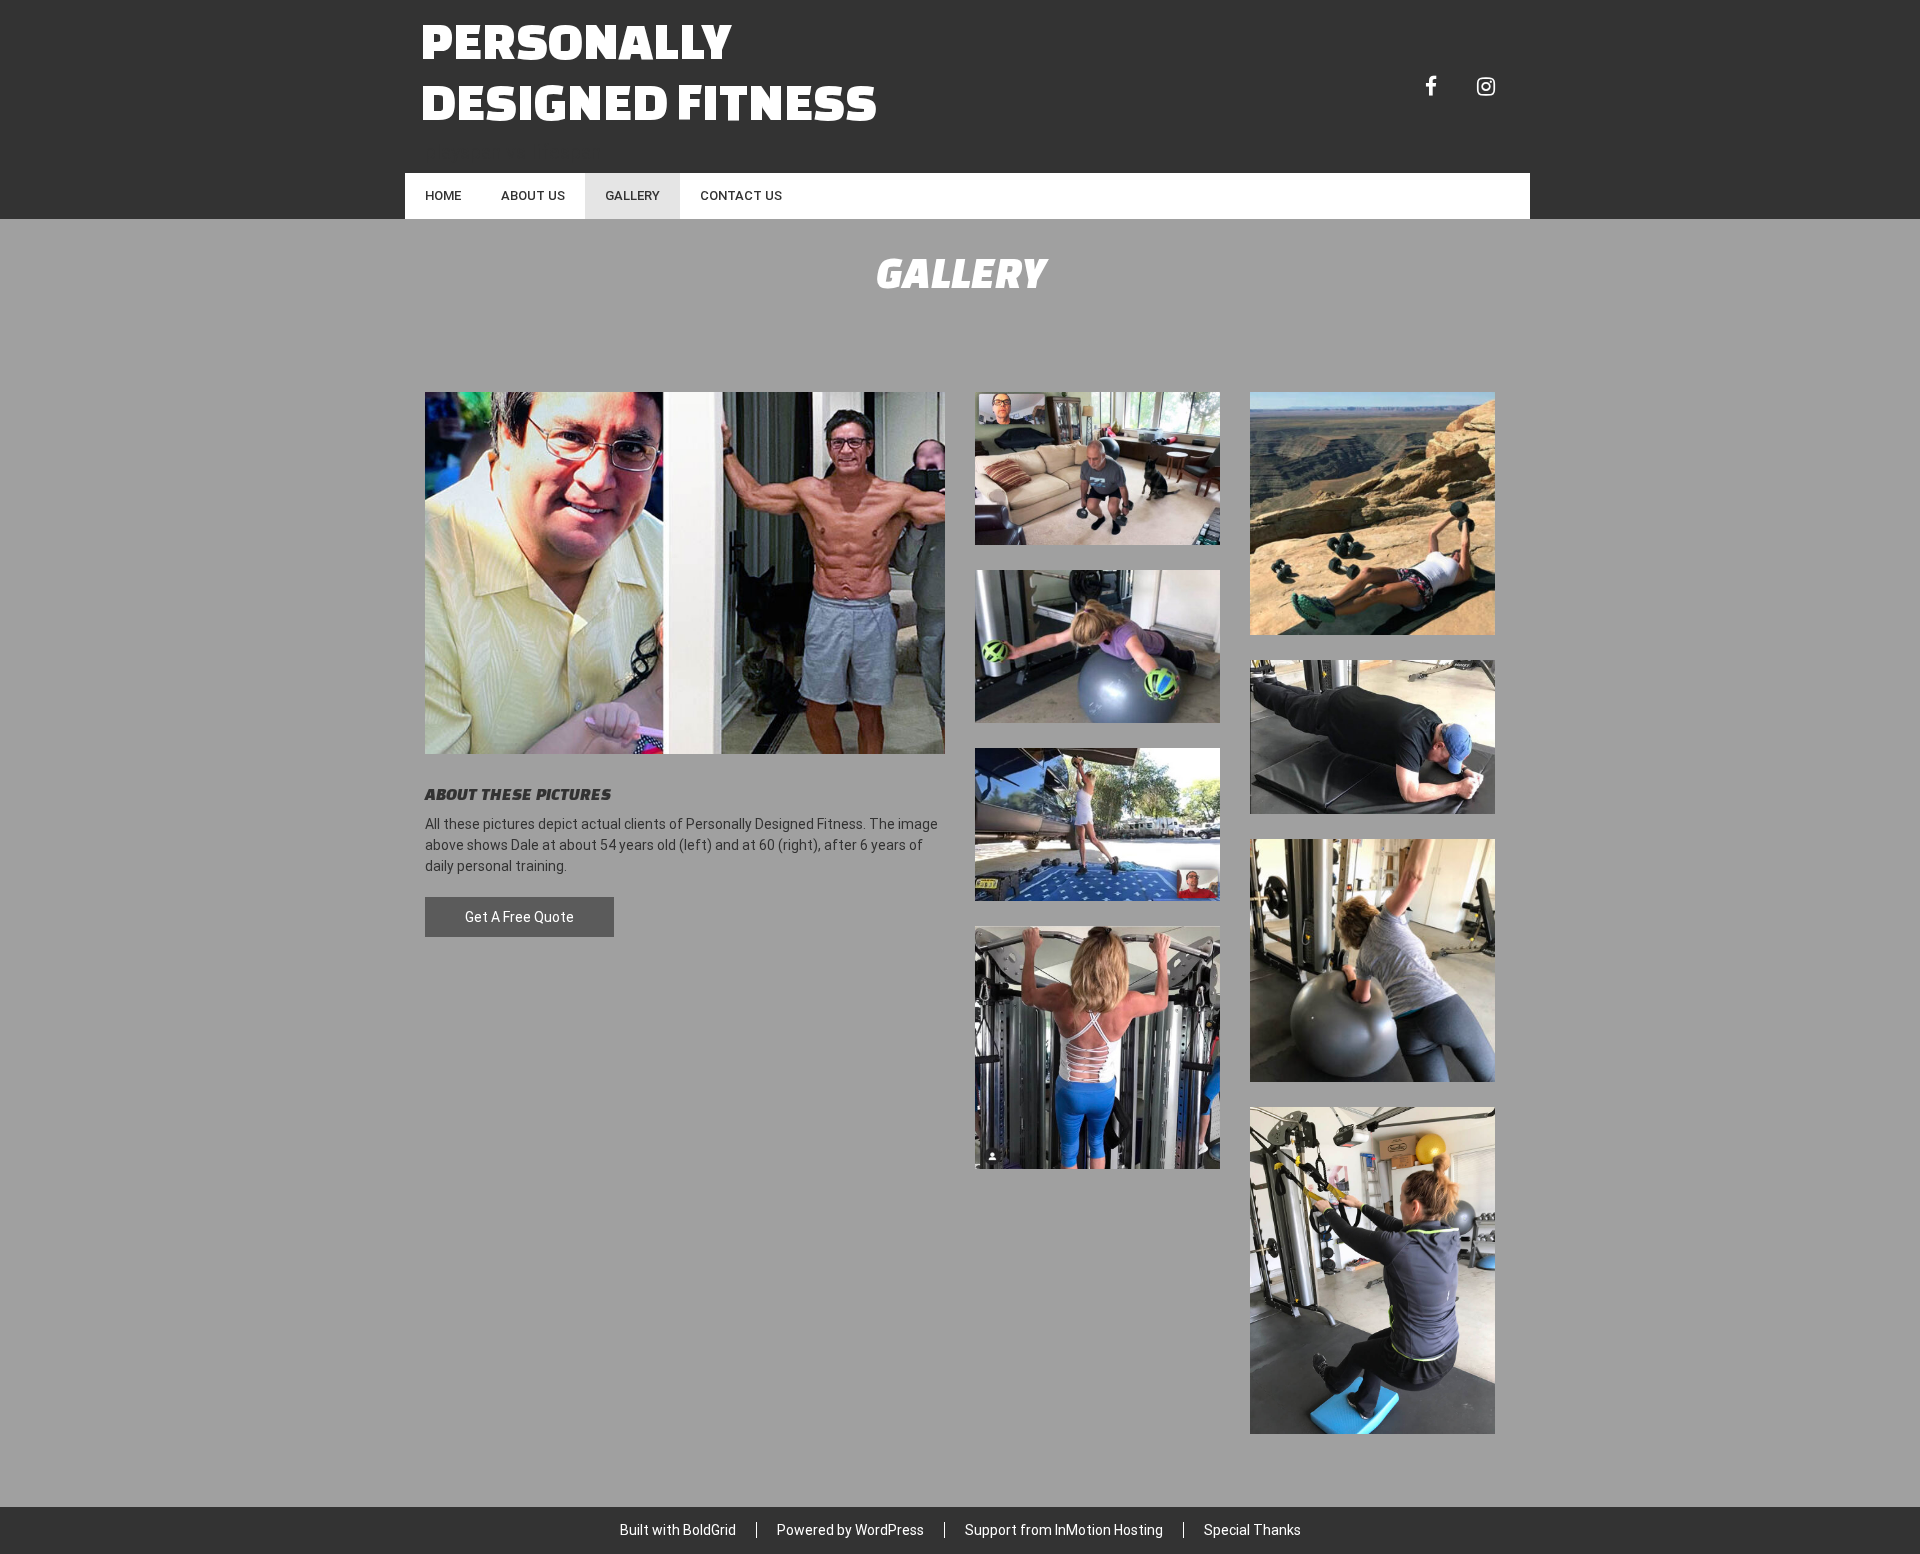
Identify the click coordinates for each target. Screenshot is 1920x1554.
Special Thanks (1252, 1530)
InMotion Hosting (1109, 1530)
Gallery (632, 195)
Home (443, 195)
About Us (533, 195)
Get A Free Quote (519, 917)
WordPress (889, 1530)
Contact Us (741, 195)
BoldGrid (709, 1530)
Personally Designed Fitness (648, 70)
